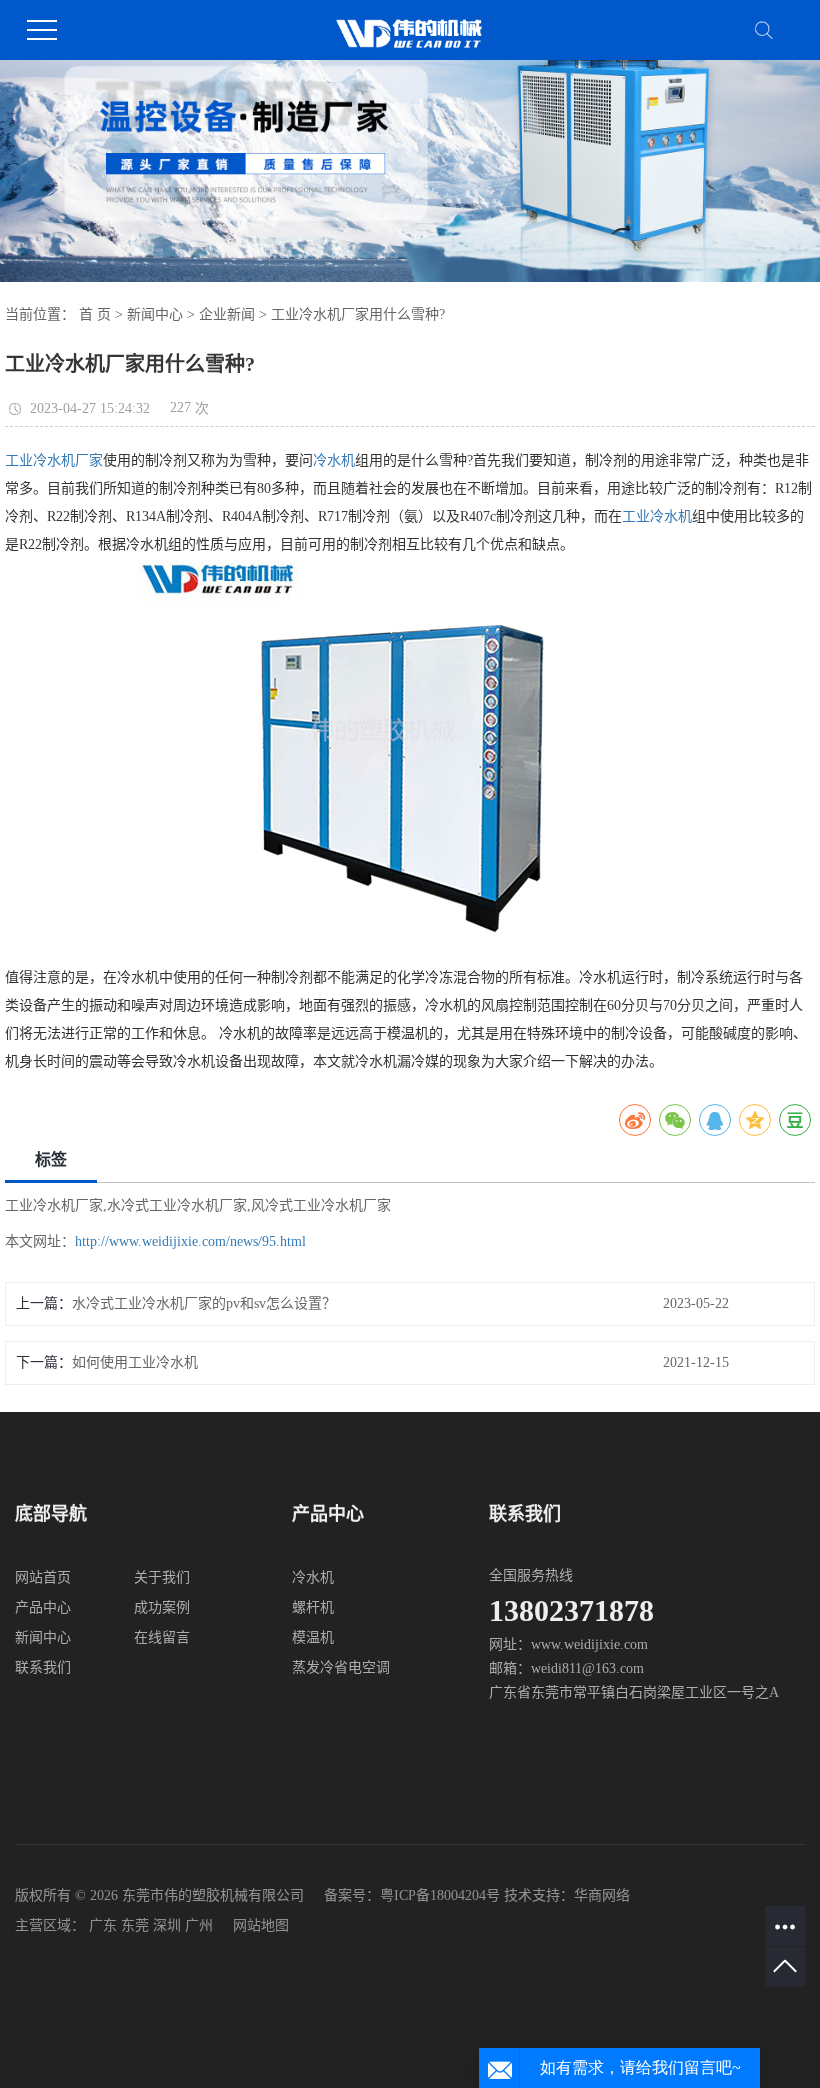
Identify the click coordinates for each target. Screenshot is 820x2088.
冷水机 (334, 460)
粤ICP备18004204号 (440, 1895)
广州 (199, 1925)
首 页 (95, 314)
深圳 (167, 1925)
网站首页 (43, 1577)
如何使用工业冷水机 (135, 1362)
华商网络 (602, 1895)
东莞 (135, 1925)
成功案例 (162, 1607)
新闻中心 (155, 314)
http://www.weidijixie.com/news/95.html (190, 1241)
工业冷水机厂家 (54, 460)
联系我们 (43, 1667)
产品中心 (43, 1607)
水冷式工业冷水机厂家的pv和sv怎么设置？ (204, 1303)
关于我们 (162, 1577)
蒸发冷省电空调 (341, 1667)
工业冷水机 (657, 516)
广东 (103, 1925)
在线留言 (162, 1637)
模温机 (313, 1637)
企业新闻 (227, 314)
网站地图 (261, 1925)
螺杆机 (313, 1607)
